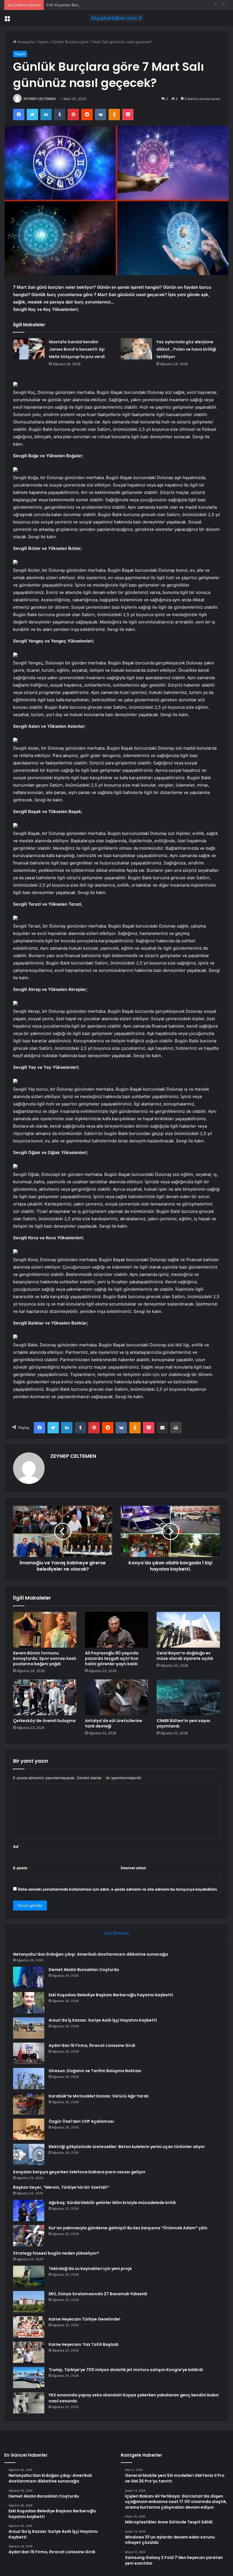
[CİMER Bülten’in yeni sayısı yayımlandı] (188, 1697)
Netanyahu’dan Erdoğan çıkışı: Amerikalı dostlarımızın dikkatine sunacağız (91, 1954)
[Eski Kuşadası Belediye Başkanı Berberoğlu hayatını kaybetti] (29, 2003)
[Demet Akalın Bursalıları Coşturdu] (29, 1977)
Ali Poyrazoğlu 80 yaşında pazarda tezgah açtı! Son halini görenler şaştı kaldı (112, 1658)
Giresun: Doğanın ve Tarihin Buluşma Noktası (95, 2071)
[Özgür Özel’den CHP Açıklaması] (29, 2129)
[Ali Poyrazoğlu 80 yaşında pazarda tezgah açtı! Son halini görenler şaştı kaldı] (117, 1630)
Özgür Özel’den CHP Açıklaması (81, 2121)
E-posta (22, 1868)
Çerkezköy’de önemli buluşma (44, 1721)
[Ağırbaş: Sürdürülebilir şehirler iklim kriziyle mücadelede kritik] (29, 2210)
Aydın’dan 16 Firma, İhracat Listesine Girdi (92, 2045)
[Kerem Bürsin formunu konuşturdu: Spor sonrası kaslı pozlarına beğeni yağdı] (45, 1630)
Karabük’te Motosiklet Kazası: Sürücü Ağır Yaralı (99, 2096)
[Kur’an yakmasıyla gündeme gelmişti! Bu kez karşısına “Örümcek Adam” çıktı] (29, 2236)
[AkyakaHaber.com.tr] (116, 18)
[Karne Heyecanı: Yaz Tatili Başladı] (29, 2352)
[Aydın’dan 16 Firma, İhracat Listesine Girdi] (29, 2053)
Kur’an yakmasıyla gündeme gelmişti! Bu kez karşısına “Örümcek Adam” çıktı (128, 2228)
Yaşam (43, 42)
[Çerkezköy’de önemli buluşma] (45, 1697)
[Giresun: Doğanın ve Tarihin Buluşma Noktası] (29, 2079)
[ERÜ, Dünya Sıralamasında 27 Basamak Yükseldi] (29, 2302)
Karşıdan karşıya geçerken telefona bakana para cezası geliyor (79, 2172)
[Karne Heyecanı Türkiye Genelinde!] (29, 2327)
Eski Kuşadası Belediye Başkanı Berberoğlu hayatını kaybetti (99, 5)
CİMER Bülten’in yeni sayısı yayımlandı (183, 1723)
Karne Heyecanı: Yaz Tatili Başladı (84, 2344)
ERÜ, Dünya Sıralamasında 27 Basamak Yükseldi (98, 2294)
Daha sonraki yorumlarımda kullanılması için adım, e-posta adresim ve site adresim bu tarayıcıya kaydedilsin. (118, 1889)
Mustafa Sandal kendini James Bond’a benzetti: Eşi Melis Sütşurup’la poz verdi (77, 349)
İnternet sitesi (133, 1868)
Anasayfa (25, 42)
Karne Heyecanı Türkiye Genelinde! (84, 2319)
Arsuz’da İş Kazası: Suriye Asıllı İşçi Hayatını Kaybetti (103, 2020)
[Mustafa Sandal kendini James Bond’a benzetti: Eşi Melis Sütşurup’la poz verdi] (29, 349)
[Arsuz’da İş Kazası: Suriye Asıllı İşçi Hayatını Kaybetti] (29, 2028)
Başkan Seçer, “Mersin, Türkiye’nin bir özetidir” (61, 2187)
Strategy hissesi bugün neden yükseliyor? (56, 2253)
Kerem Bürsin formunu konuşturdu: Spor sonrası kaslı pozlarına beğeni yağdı (45, 1658)
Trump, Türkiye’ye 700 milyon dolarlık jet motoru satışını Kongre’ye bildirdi (126, 2370)
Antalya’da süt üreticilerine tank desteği (114, 1723)
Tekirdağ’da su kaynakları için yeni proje (90, 2269)
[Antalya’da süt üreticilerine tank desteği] (117, 1697)
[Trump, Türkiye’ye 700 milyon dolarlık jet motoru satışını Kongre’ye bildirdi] (29, 2378)
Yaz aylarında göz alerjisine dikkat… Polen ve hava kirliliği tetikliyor (186, 349)
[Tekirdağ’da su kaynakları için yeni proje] (29, 2276)
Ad (17, 1847)
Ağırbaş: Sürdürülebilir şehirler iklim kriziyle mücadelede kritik (112, 2203)
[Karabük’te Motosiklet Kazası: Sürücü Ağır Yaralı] (29, 2104)
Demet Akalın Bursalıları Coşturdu (84, 1970)
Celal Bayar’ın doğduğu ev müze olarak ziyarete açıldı (185, 1656)
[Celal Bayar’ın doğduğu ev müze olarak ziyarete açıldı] (188, 1630)
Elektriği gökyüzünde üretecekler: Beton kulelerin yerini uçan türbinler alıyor (127, 2147)
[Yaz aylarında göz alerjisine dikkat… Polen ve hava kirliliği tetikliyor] (136, 349)
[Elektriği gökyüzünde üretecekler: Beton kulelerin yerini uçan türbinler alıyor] (29, 2154)
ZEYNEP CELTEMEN (39, 99)
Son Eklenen (117, 1933)
